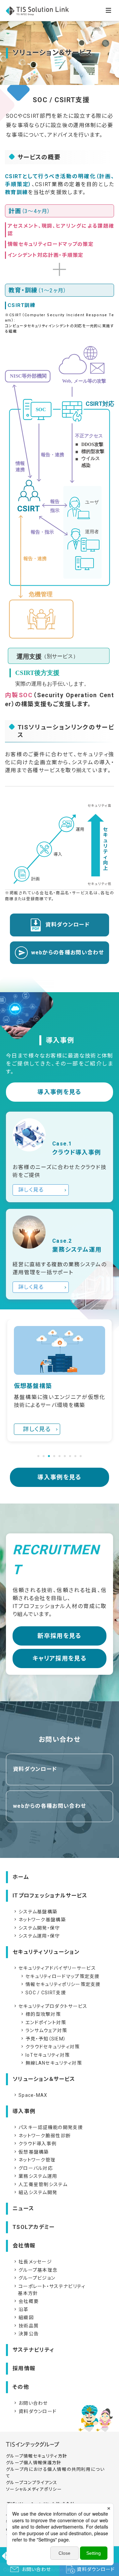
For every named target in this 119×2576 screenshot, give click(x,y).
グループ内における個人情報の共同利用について (55, 2473)
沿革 (21, 2310)
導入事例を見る (59, 1092)
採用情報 (24, 2368)
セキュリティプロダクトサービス (50, 2006)
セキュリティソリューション (46, 1952)
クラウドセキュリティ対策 (50, 2047)
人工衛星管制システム (40, 2184)
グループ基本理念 (35, 2270)
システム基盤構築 (35, 1912)
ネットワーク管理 (34, 2160)
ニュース (23, 2208)
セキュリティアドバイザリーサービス (54, 1968)
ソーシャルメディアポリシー (34, 2489)
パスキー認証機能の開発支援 (48, 2127)
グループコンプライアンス (32, 2483)
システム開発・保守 (37, 1928)
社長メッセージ (32, 2262)
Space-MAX (30, 2095)
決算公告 (26, 2334)
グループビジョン (34, 2278)
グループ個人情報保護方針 (34, 2463)
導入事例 (24, 2111)
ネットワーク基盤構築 (39, 1920)
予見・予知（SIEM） (43, 2039)
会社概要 (26, 2301)
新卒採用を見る (59, 1636)
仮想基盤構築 (31, 2152)
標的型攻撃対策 (40, 2014)
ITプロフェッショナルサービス (50, 1896)
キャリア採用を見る (59, 1658)
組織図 (23, 2318)
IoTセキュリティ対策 (45, 2055)
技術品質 (26, 2326)
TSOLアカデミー (34, 2227)
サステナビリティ (33, 2350)
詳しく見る (31, 1190)
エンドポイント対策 (43, 2023)
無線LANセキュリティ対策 (51, 2063)
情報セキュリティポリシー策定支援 (60, 1984)
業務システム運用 (35, 2176)
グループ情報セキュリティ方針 (37, 2456)
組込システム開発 (35, 2192)
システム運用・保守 (37, 1936)
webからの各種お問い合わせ (68, 953)
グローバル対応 (33, 2168)
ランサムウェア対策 (44, 2030)
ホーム (21, 1877)
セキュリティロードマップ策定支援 (60, 1976)
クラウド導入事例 (35, 2144)
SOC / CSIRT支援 (43, 1993)
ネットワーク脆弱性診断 (42, 2136)
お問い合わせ (30, 2403)
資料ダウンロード (67, 925)
